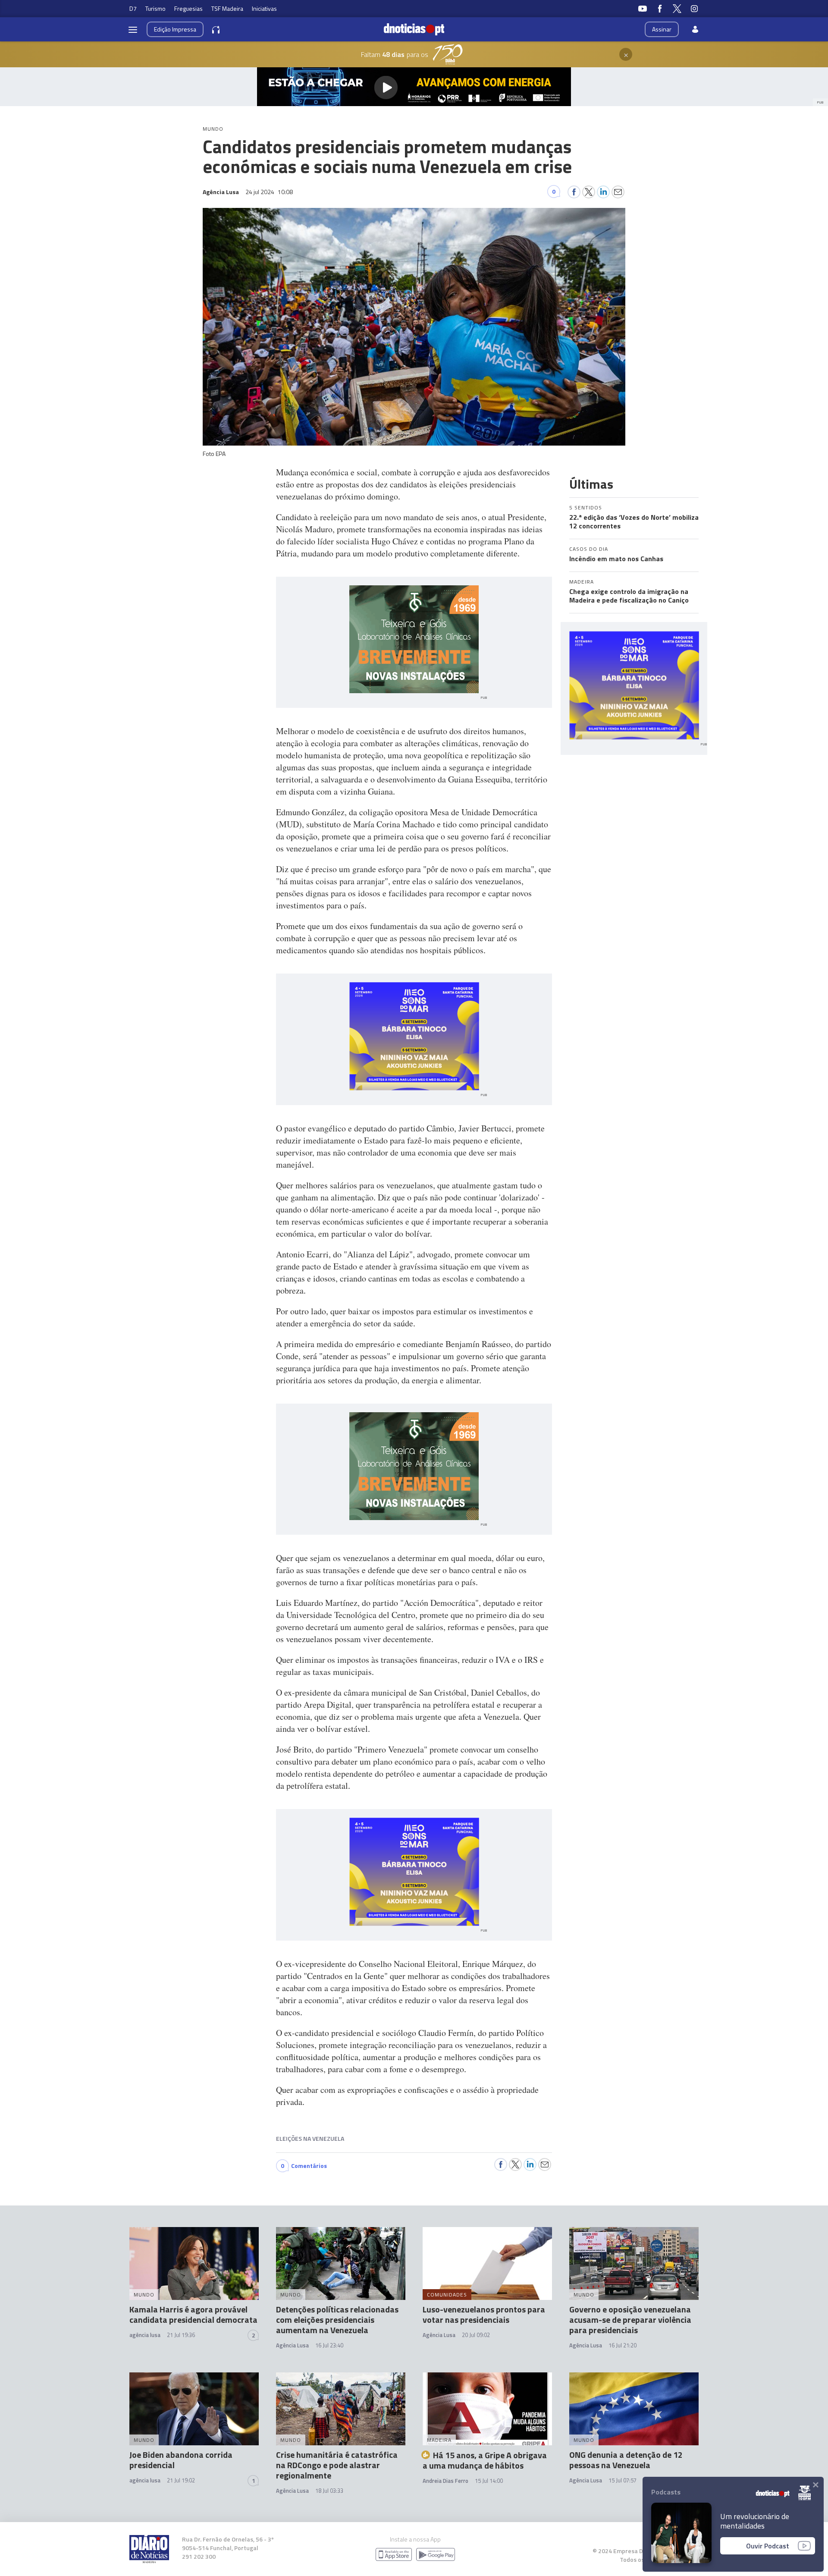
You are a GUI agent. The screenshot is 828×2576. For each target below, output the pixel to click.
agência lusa (145, 2335)
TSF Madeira (227, 8)
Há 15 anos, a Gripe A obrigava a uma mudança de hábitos (485, 2460)
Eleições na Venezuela (310, 2138)
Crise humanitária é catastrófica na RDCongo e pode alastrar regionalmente (337, 2465)
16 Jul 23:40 (329, 2345)
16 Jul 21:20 (623, 2345)
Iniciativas (264, 8)
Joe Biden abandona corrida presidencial (181, 2460)
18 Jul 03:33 (329, 2491)
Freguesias (188, 8)
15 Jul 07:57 (623, 2480)
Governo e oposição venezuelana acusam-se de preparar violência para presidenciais (630, 2320)
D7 (133, 8)
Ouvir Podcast (768, 2546)
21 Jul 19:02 (181, 2480)
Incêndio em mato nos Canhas (616, 559)
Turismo (155, 8)
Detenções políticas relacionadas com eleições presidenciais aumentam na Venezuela (337, 2320)
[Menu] (133, 29)
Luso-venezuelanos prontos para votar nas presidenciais (484, 2314)
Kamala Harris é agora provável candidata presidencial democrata (193, 2314)
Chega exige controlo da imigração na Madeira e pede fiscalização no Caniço (629, 596)
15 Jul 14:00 (489, 2481)
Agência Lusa (292, 2345)
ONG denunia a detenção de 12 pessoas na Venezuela (626, 2460)
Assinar (662, 29)
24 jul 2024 (269, 192)
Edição (175, 29)
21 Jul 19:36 (181, 2335)
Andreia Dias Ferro (445, 2481)
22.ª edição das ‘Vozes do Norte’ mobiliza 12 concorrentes (634, 521)
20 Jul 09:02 (476, 2335)
